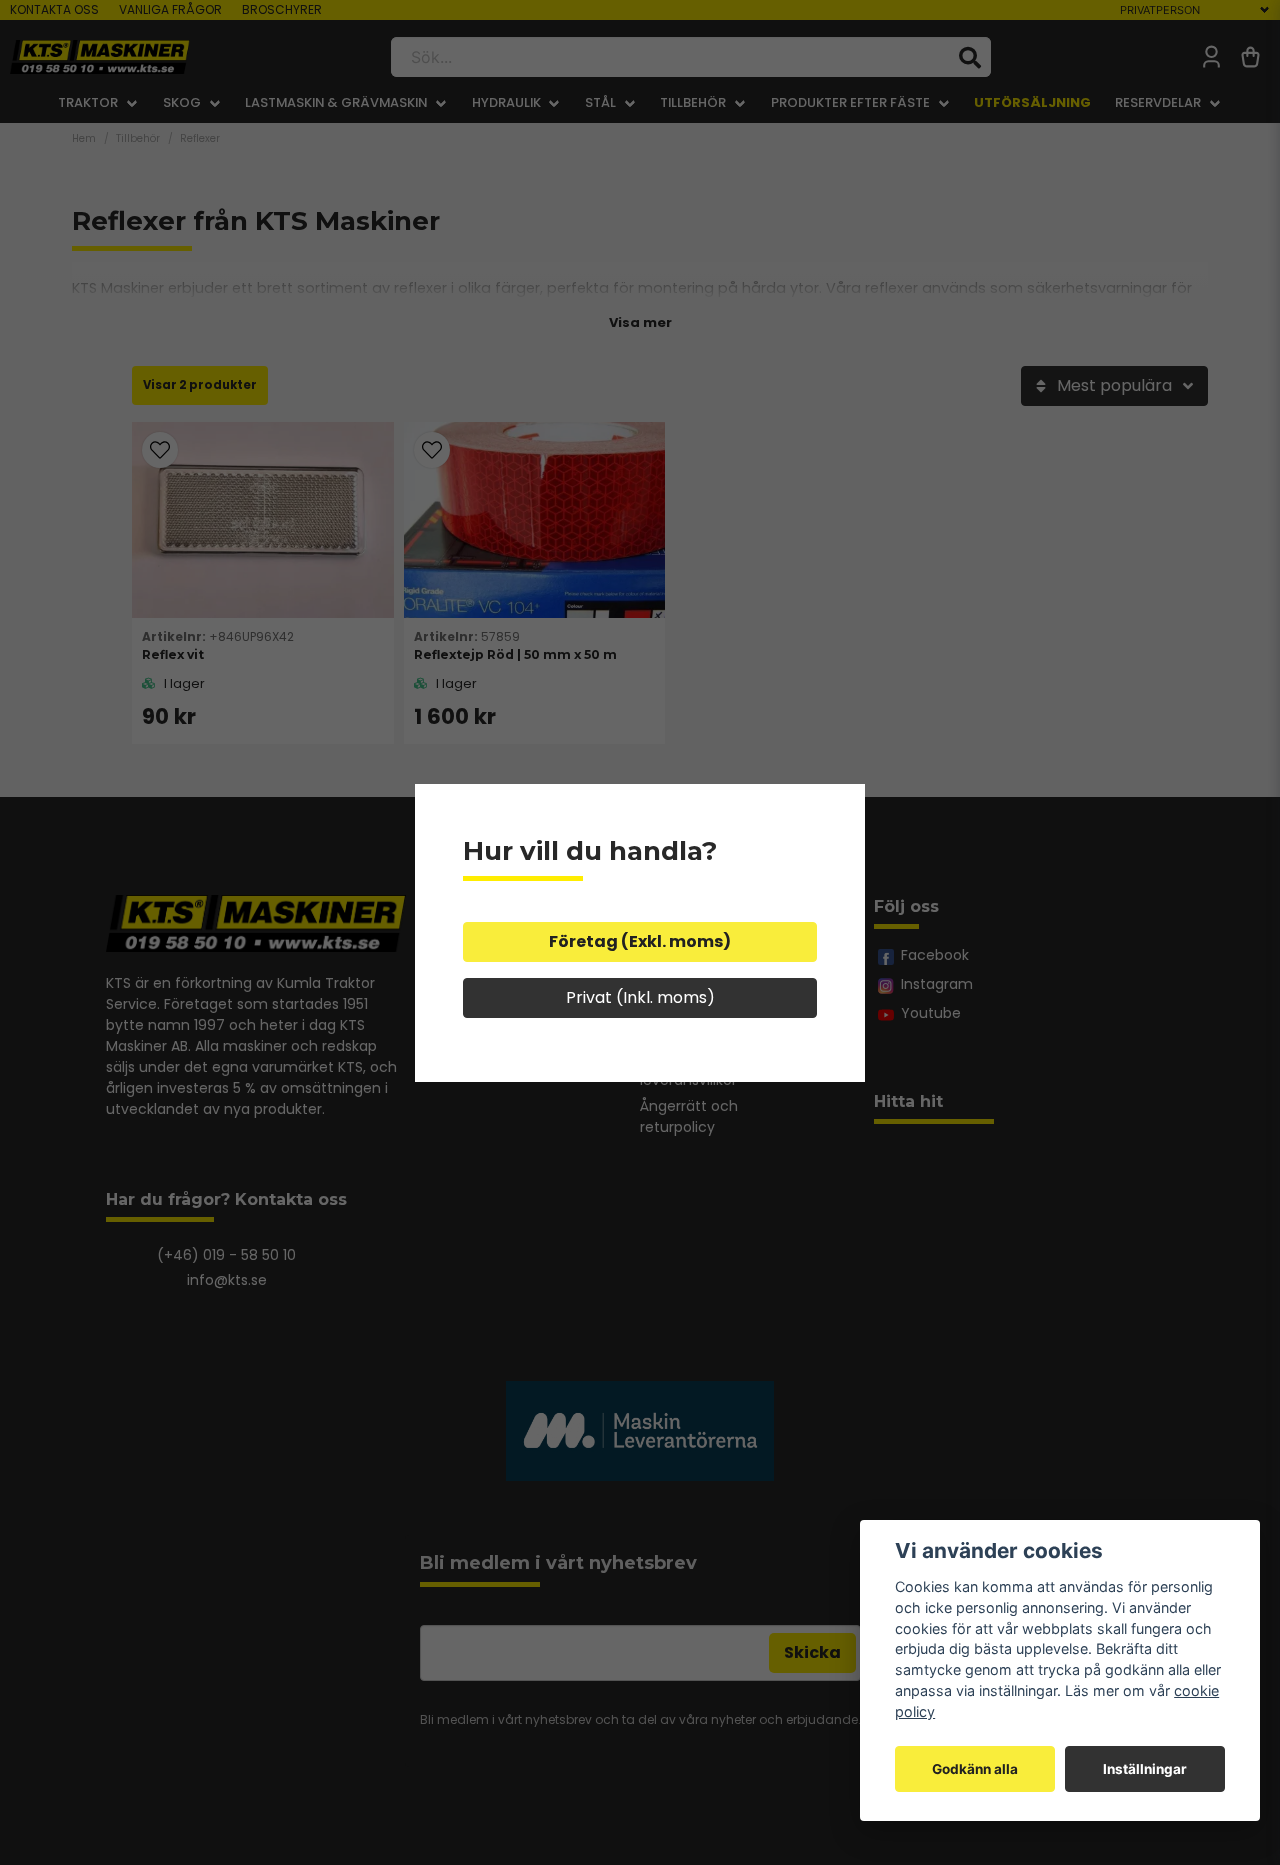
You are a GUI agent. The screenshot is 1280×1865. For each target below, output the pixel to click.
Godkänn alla (975, 1769)
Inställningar (1145, 1769)
